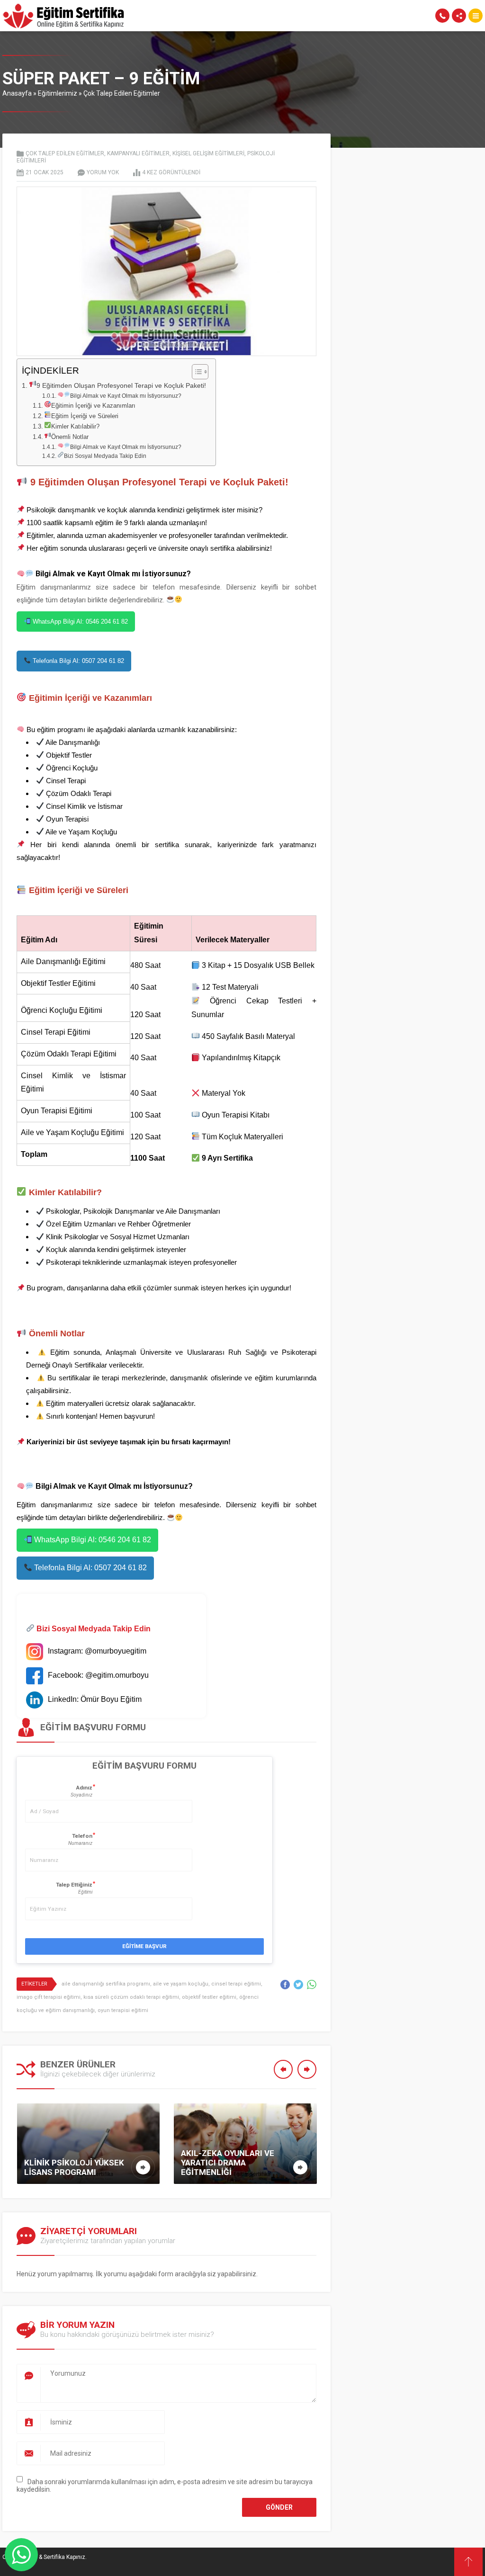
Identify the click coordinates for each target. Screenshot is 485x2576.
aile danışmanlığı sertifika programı (106, 1984)
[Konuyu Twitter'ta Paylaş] (298, 1985)
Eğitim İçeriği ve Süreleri (85, 416)
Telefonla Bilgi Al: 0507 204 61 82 (77, 661)
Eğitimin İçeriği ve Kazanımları (93, 406)
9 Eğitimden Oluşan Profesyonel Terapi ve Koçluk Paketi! (121, 385)
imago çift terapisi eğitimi (49, 1997)
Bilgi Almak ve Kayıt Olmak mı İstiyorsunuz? (126, 396)
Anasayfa (17, 93)
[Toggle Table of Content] (195, 372)
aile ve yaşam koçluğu (181, 1984)
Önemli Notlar (70, 437)
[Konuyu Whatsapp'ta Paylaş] (312, 1985)
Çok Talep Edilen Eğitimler (122, 93)
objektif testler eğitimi (209, 1997)
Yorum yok (103, 172)
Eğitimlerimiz (58, 93)
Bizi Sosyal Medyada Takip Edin (105, 456)
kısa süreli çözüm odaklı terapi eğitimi (131, 1997)
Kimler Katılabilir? (75, 426)
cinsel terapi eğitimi (236, 1984)
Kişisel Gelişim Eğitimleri (208, 153)
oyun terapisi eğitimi (123, 2010)
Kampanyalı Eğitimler (138, 153)
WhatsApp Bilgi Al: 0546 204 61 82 (79, 622)
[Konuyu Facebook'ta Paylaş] (285, 1985)
